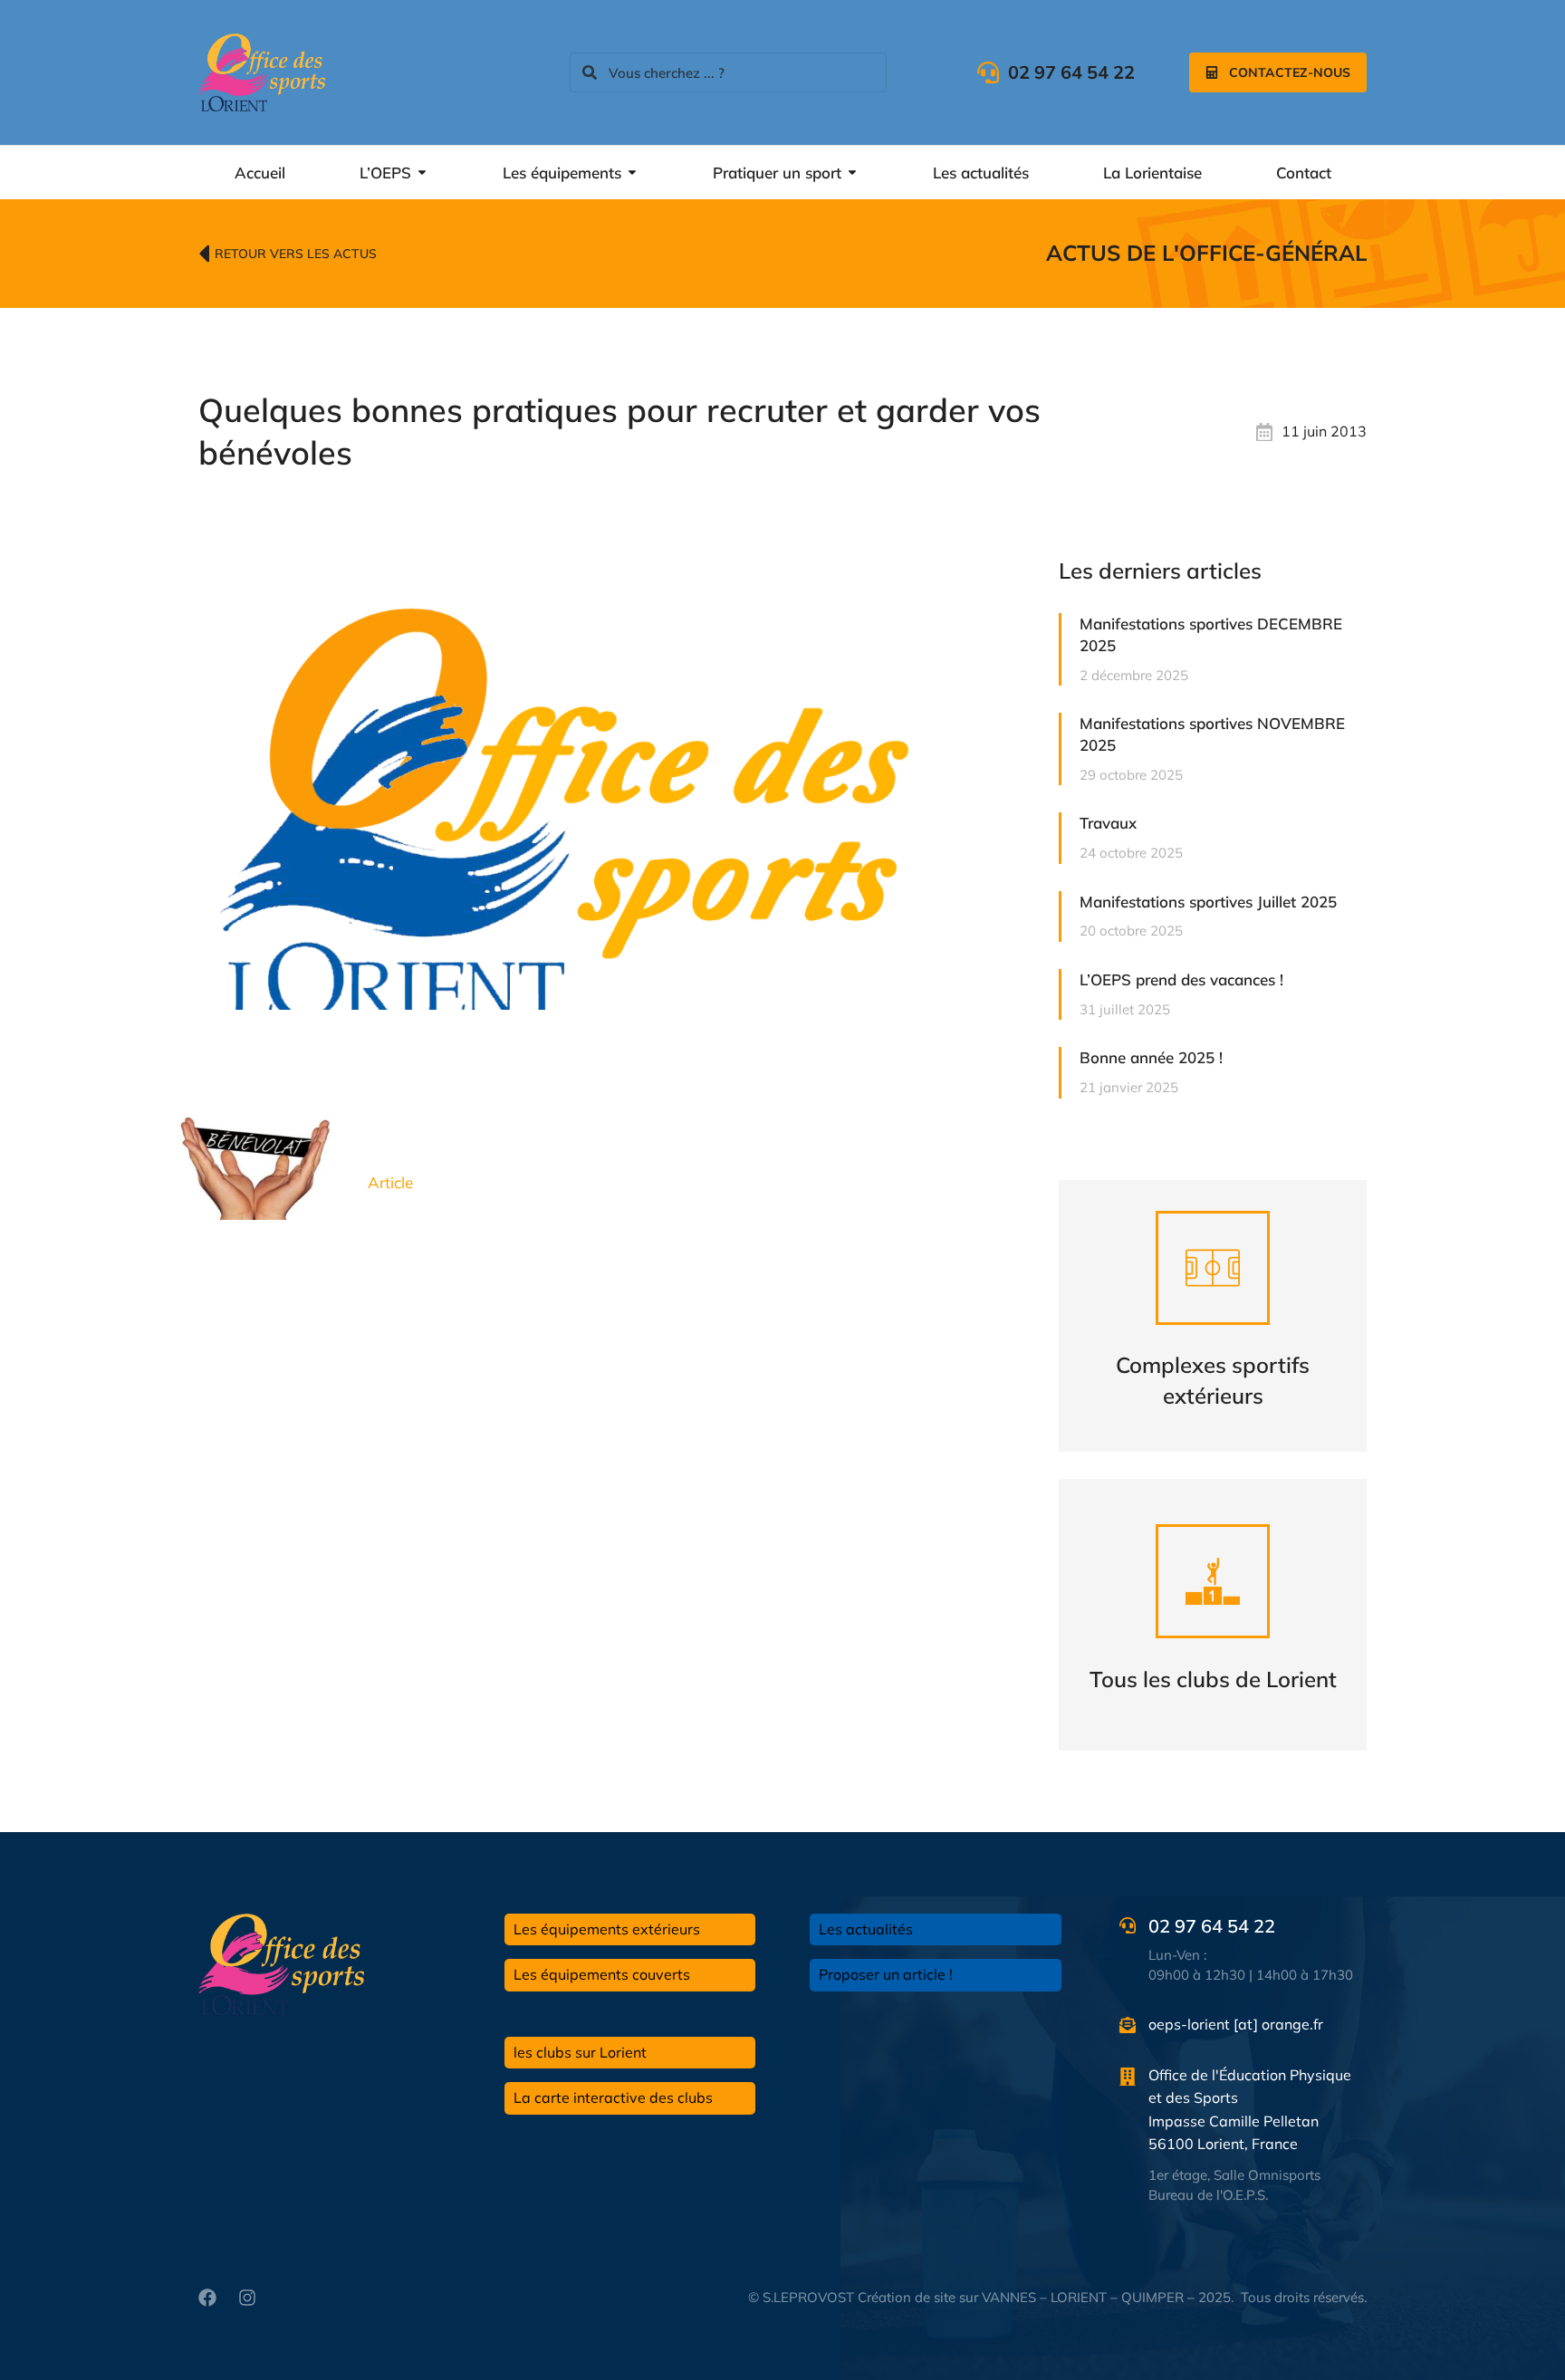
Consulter (1213, 1359)
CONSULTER (1213, 1658)
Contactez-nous (1290, 72)
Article (390, 1182)
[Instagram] (247, 2298)
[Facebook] (207, 2298)
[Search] (590, 72)
